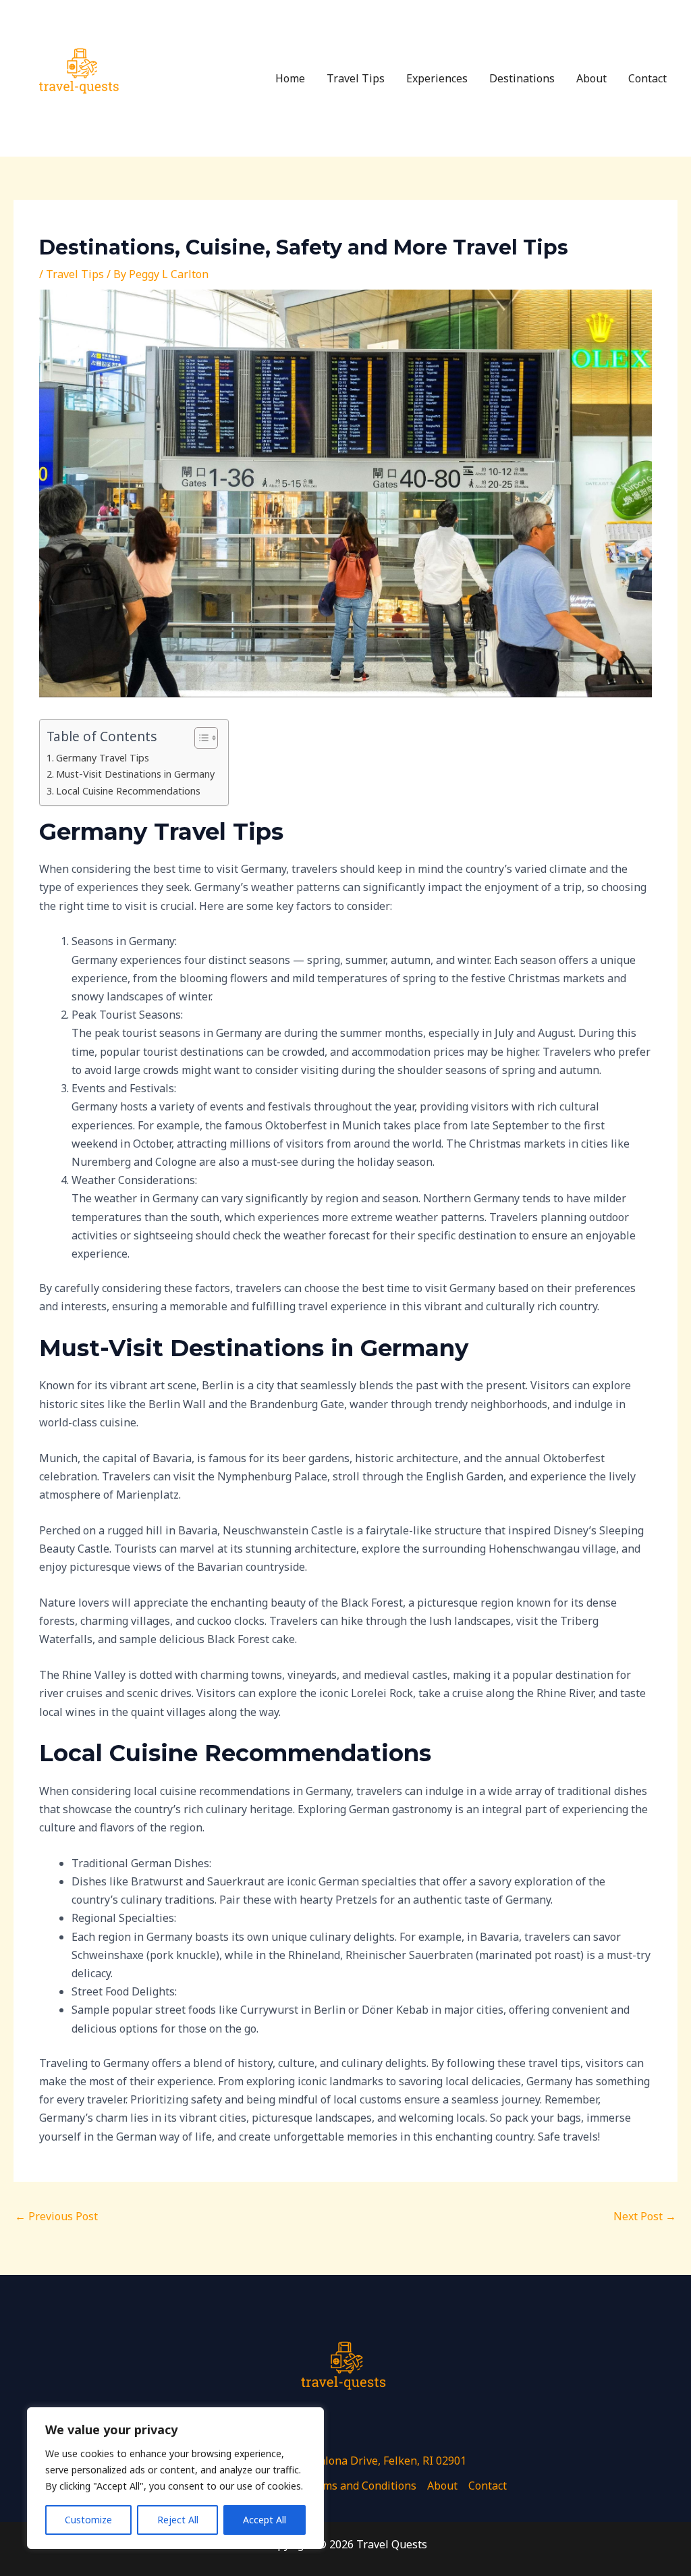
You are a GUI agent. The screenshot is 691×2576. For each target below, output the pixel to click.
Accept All (265, 2520)
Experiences (437, 78)
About (591, 78)
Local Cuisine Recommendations (128, 791)
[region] (175, 2478)
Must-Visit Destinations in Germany (135, 774)
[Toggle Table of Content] (199, 738)
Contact (647, 78)
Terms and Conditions (361, 2486)
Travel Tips (356, 78)
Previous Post (56, 2216)
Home (290, 78)
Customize (88, 2520)
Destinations (522, 78)
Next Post (645, 2216)
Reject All (178, 2520)
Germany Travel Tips (103, 758)
